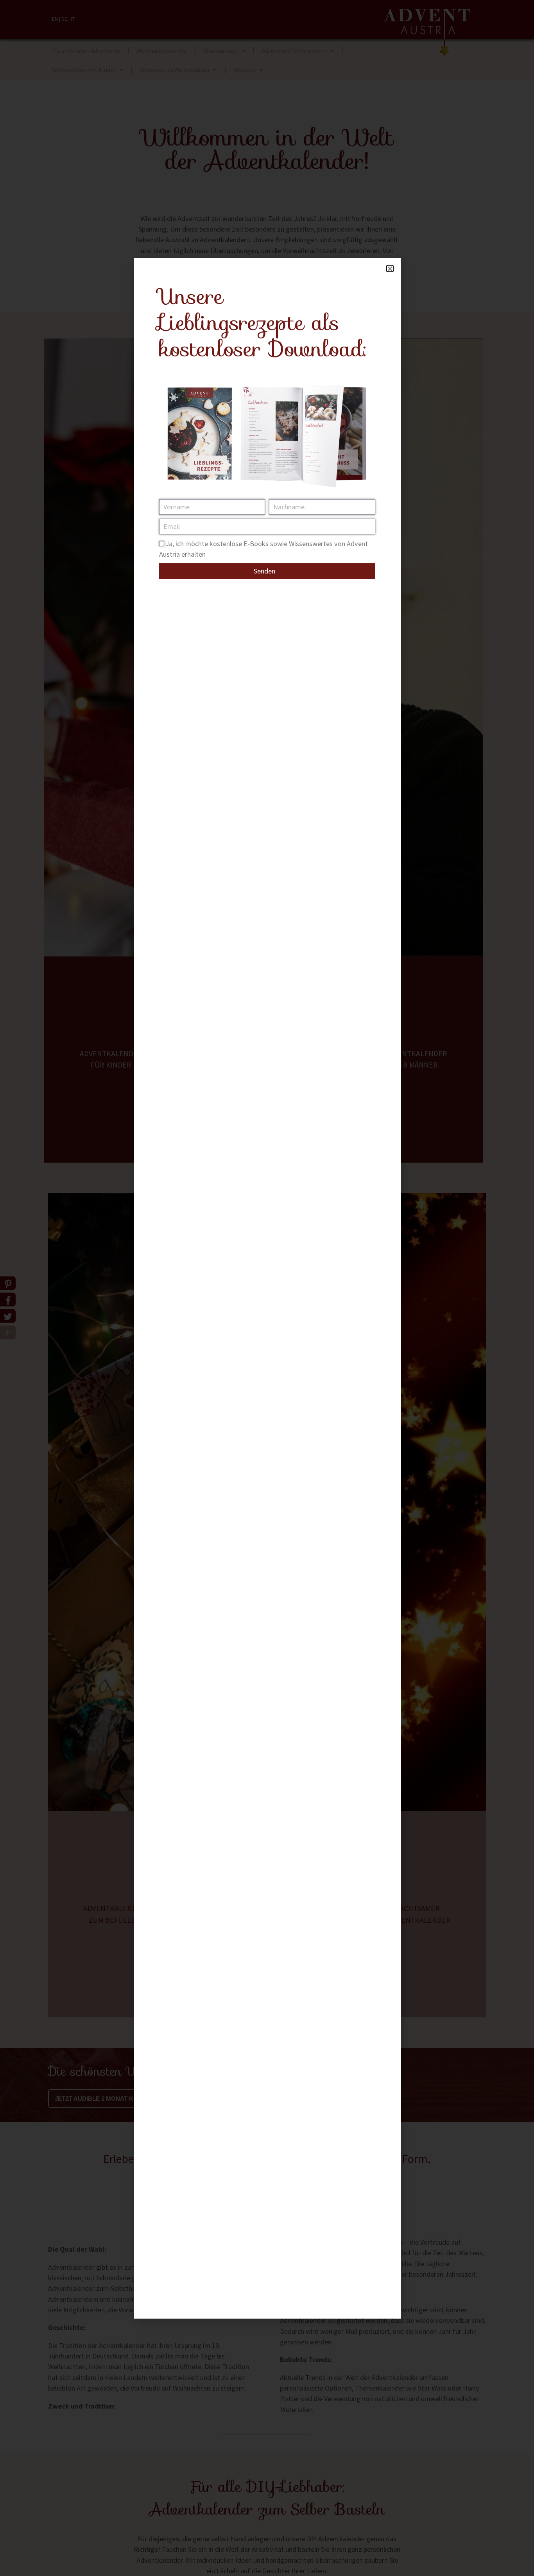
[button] (390, 269)
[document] (267, 1288)
